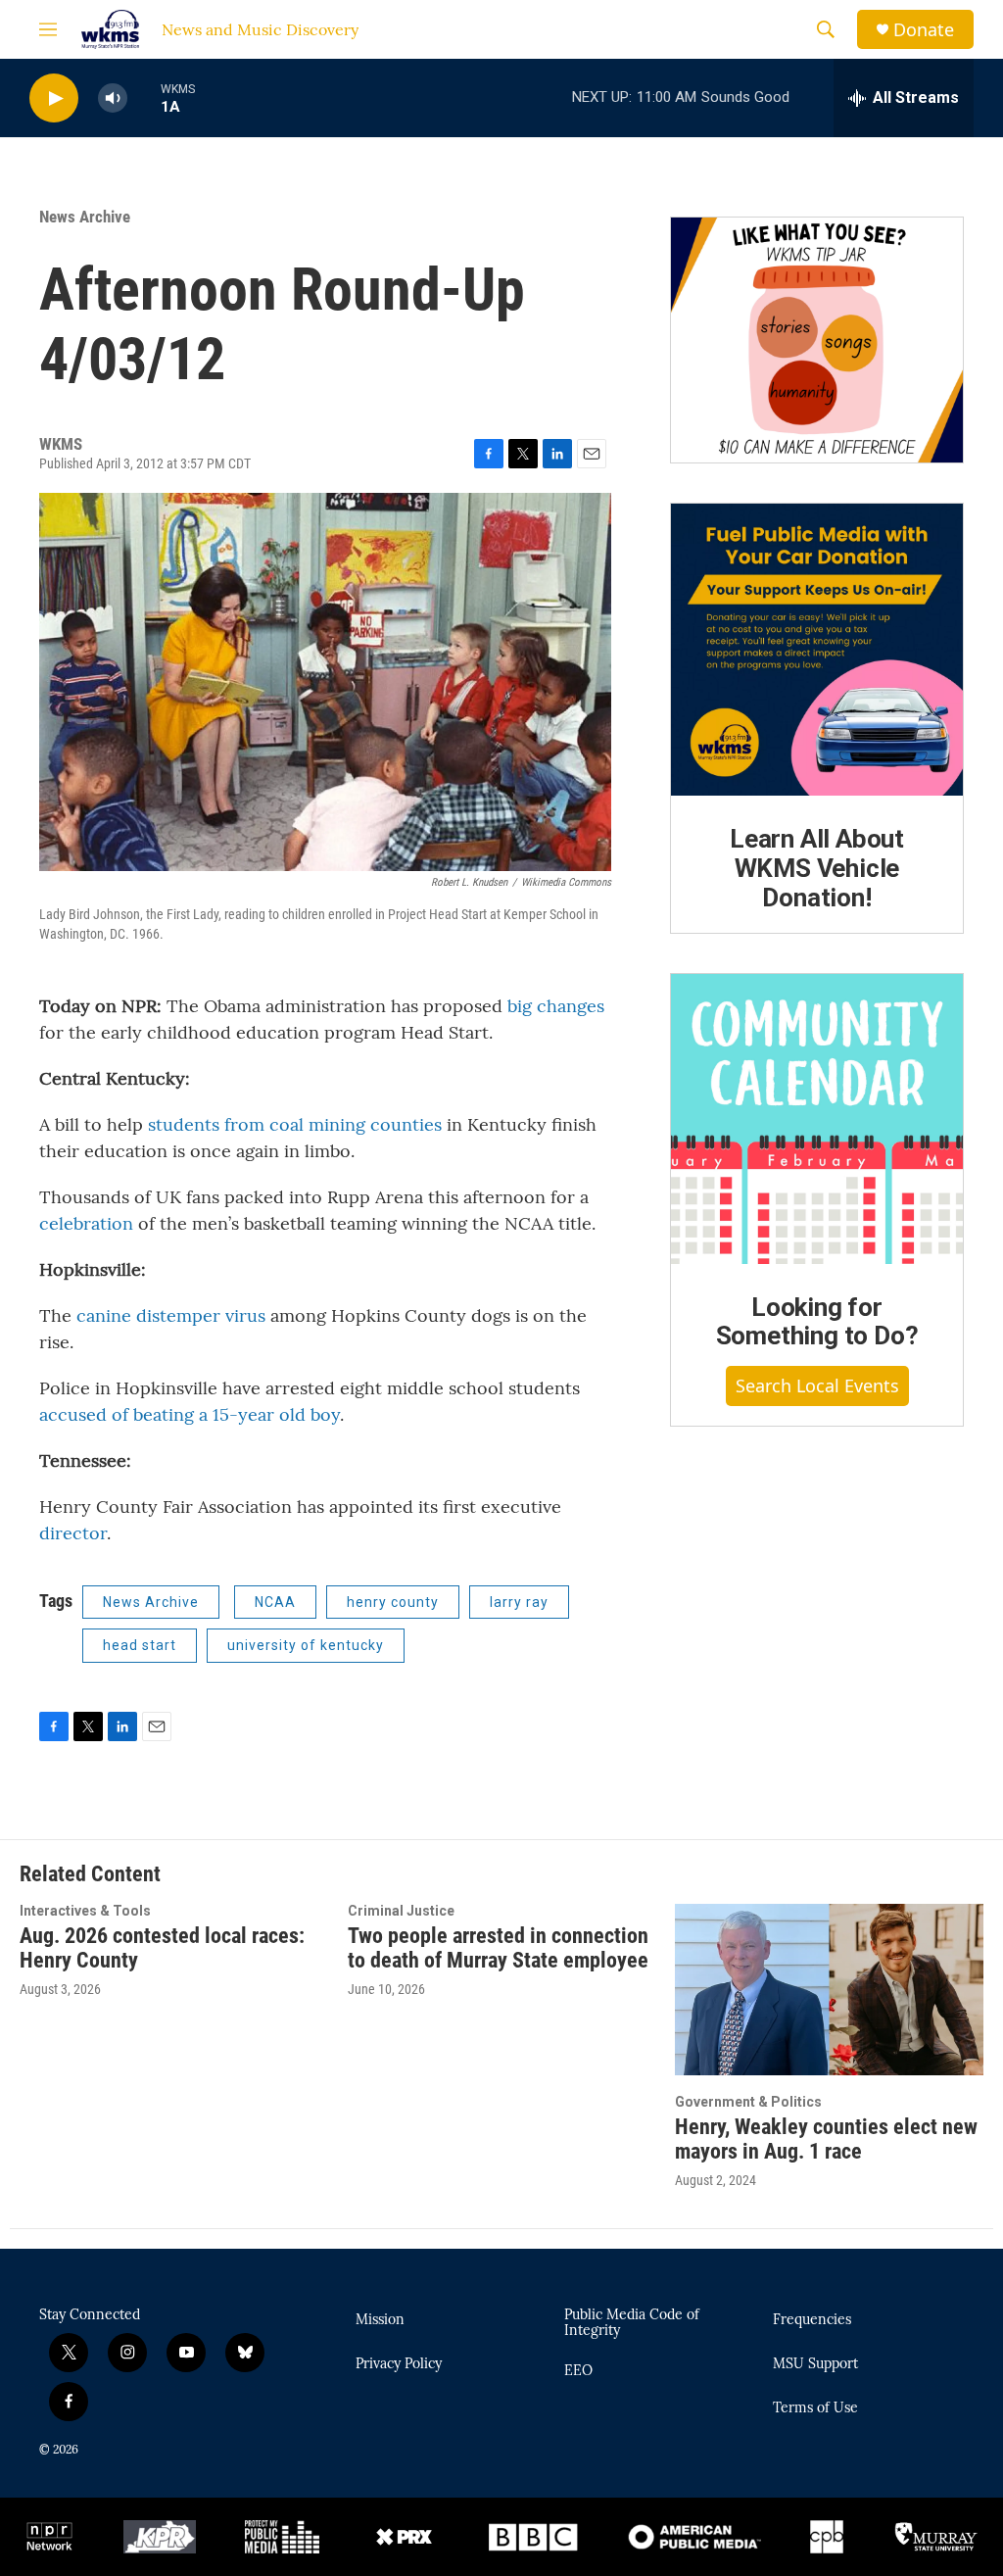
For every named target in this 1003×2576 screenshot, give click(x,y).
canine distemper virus (173, 1315)
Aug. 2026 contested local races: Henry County (162, 1948)
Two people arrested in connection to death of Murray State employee (498, 1948)
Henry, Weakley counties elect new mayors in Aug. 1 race (826, 2139)
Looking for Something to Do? (817, 1322)
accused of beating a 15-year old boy (190, 1414)
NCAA (275, 1602)
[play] (54, 98)
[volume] (113, 98)
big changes (556, 1006)
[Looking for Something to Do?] (817, 1119)
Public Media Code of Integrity (632, 2323)
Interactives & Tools (85, 1911)
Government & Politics (748, 2102)
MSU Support (815, 2364)
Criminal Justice (401, 1911)
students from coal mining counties (295, 1124)
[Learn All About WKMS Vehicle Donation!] (817, 650)
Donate (924, 30)
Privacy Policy (399, 2364)
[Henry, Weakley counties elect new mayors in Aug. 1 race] (829, 1990)
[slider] (144, 97)
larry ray (519, 1602)
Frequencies (812, 2320)
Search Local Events (817, 1385)
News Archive (85, 217)
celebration (86, 1223)
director (73, 1533)
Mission (380, 2320)
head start (140, 1645)
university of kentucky (306, 1645)
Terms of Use (815, 2408)
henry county (393, 1602)
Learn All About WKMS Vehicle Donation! (817, 868)
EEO (578, 2371)
